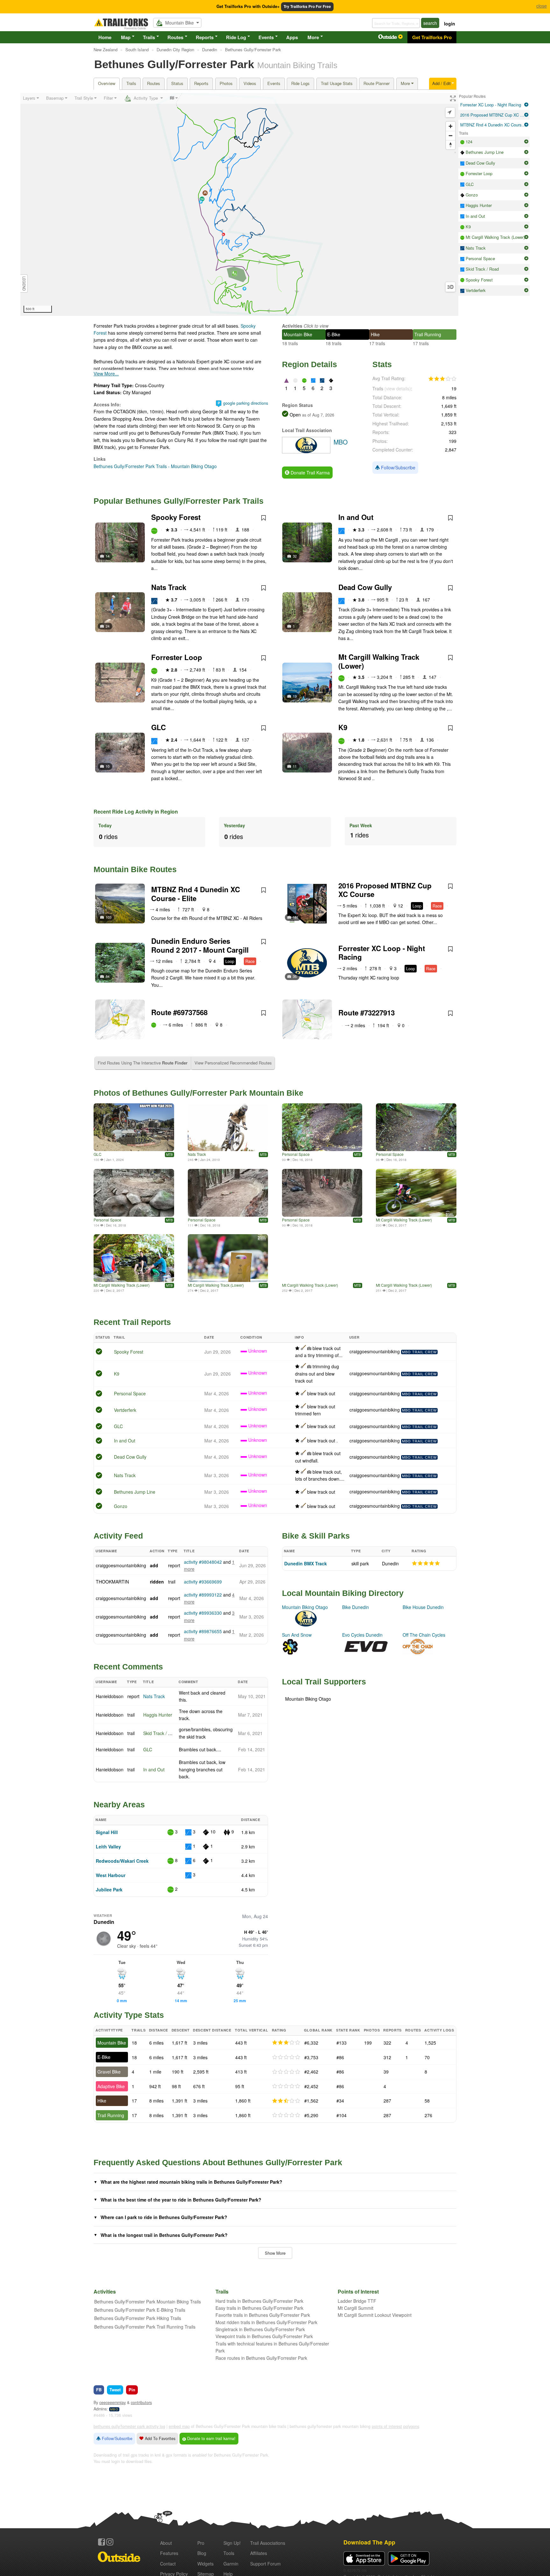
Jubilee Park (109, 1889)
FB (99, 2390)
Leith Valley (108, 1847)
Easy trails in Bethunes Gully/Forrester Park (259, 2308)
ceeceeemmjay (113, 2402)
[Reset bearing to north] (451, 145)
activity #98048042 (203, 1562)
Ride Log (236, 37)
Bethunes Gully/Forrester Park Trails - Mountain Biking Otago (155, 466)
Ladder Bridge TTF (357, 2301)
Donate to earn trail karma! (211, 2438)
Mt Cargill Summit (356, 2308)
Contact (168, 2564)
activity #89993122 (203, 1595)
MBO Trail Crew (419, 1352)
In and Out (356, 517)
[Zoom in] (451, 126)
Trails (149, 37)
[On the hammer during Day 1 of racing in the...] (416, 1193)
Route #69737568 (179, 1012)
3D (450, 287)
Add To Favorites (159, 2438)
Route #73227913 (367, 1013)
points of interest (387, 2426)
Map (126, 37)
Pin (132, 2390)
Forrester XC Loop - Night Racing (382, 953)
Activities (292, 326)
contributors (141, 2402)
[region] (239, 204)
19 (295, 696)
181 (296, 917)
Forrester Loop (177, 657)
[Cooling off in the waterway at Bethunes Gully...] (134, 1258)
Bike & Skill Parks (316, 1536)
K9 (343, 727)
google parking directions (246, 403)
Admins (100, 2409)
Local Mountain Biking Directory (343, 1593)
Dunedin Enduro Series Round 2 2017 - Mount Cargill (200, 945)
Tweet (115, 2390)
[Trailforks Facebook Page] (102, 2542)
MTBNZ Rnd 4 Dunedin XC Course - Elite (196, 894)
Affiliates (259, 2553)
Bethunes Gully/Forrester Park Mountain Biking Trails (148, 2302)
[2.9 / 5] (286, 2043)
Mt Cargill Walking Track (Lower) (379, 661)
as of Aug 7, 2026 (317, 415)
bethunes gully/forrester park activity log (129, 2426)
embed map (179, 2426)
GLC (159, 727)
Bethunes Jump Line (135, 1492)
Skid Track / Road (161, 1733)
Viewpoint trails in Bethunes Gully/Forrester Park (264, 2336)
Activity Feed (118, 1536)
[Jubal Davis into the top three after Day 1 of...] (322, 1258)
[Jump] (228, 1127)
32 (295, 556)
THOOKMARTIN (112, 1582)
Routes (175, 37)
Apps (292, 37)
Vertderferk (125, 1410)
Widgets (205, 2564)
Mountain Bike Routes (135, 869)
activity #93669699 (203, 1582)
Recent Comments (128, 1667)
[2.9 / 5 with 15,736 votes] (442, 379)
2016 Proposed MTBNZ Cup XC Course (385, 890)
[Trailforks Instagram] (110, 2542)
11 (295, 766)
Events (266, 37)
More (313, 37)
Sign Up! (232, 2543)
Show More (275, 2253)
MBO (114, 2409)
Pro (201, 2543)
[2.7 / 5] (286, 2101)
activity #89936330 (203, 1613)
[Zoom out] (451, 135)
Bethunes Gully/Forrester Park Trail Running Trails (145, 2327)
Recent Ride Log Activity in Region (136, 811)
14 (108, 556)
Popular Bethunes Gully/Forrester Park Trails (179, 501)
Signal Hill (107, 1832)
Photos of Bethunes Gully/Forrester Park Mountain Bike (198, 1093)
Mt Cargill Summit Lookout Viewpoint (375, 2315)
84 (108, 976)
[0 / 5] (286, 2057)
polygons (411, 2426)
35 (295, 976)
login (450, 24)
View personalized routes (233, 1063)
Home (105, 37)
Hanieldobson (110, 1696)
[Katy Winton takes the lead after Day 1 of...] (416, 1258)
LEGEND (24, 284)
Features (169, 2553)
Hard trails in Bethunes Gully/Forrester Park (259, 2301)
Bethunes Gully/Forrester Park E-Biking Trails (140, 2310)
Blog (202, 2553)
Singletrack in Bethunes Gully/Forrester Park (260, 2329)
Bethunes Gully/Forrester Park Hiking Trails (138, 2318)
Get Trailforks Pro (432, 37)
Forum (265, 2564)
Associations (268, 2543)
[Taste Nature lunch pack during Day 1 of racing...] (228, 1258)
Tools (229, 2553)
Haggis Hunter (158, 1715)
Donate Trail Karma (310, 473)
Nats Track (169, 587)
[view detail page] (526, 105)
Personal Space (296, 1154)
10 (108, 766)
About (166, 2543)
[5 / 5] (426, 1563)
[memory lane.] (134, 1127)
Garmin (231, 2564)
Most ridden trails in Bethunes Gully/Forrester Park (266, 2322)
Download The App (369, 2542)
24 (108, 626)
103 (109, 917)
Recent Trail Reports (132, 1322)
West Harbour (111, 1875)
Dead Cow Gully (365, 587)
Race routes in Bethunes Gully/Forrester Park (261, 2358)
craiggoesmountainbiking (375, 1351)
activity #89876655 (203, 1631)
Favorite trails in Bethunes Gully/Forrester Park (263, 2315)
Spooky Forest (176, 517)
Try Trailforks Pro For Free (307, 7)
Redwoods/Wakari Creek (122, 1861)
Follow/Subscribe (398, 467)
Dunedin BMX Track (306, 1563)
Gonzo (121, 1506)
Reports (205, 37)
